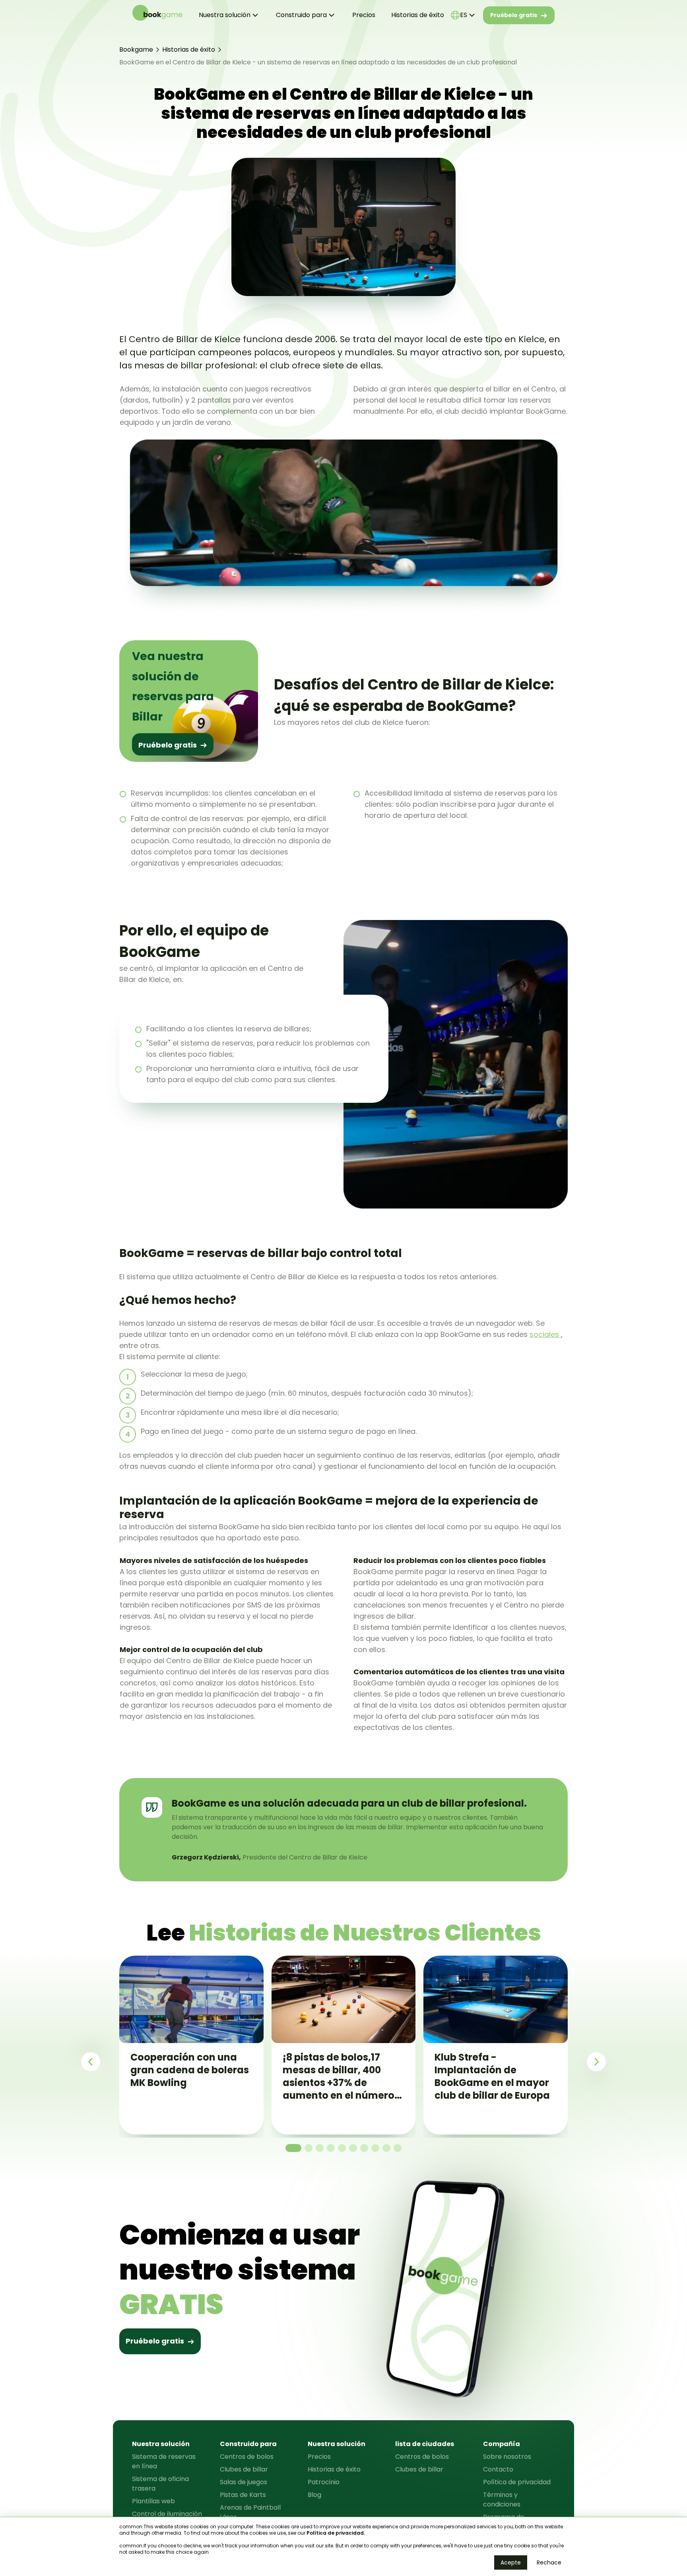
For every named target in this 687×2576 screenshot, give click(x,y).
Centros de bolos (247, 2457)
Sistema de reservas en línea (164, 2461)
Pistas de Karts (243, 2495)
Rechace (549, 2562)
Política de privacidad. (336, 2533)
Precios (364, 15)
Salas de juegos (244, 2482)
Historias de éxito (418, 15)
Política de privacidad (517, 2482)
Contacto (498, 2469)
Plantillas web (153, 2501)
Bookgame (136, 49)
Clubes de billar (244, 2469)
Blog (314, 2495)
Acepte (511, 2562)
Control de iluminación (167, 2514)
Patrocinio (324, 2482)
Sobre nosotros (507, 2457)
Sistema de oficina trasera (160, 2484)
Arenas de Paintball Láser (250, 2512)
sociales (545, 1334)
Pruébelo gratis (514, 15)
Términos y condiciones (502, 2499)
